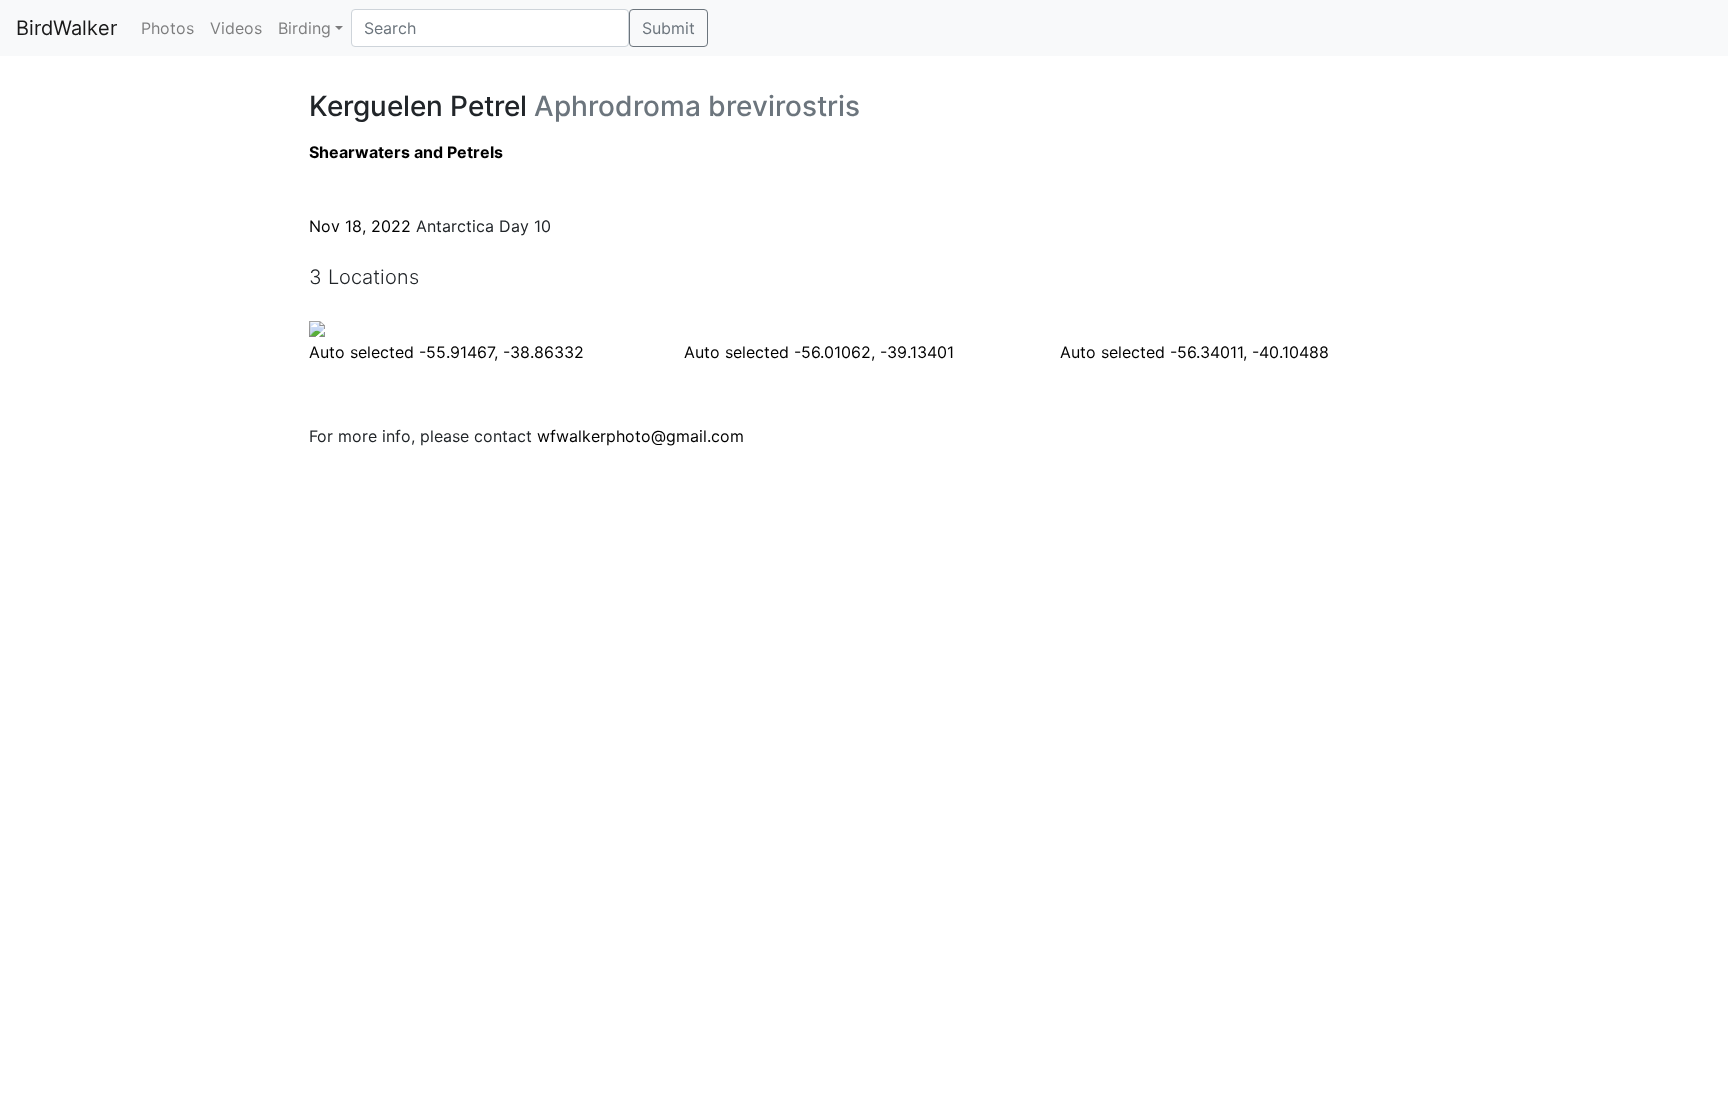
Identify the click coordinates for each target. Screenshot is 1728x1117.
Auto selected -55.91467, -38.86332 (446, 352)
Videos (236, 28)
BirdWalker (66, 28)
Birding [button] (304, 28)
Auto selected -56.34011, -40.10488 (1194, 352)
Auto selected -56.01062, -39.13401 (819, 352)
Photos (167, 28)
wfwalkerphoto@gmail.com (640, 436)
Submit (668, 28)
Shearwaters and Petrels (406, 152)
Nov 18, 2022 (360, 226)
